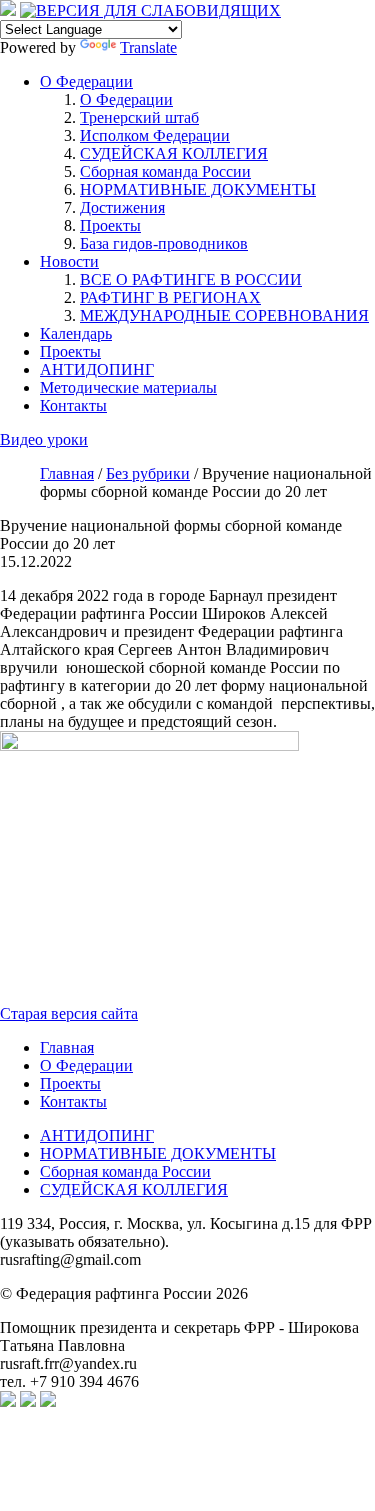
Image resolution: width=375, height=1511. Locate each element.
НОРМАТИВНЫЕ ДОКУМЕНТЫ (198, 189)
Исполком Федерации (155, 135)
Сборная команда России (165, 171)
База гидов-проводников (164, 243)
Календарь (76, 333)
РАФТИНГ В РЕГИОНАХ (170, 297)
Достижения (122, 207)
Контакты (73, 405)
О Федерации (86, 81)
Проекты (110, 225)
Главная (67, 1047)
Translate (148, 47)
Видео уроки (44, 439)
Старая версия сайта (69, 1013)
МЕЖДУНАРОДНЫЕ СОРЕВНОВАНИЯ (224, 315)
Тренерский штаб (139, 117)
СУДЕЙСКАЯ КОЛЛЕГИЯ (174, 153)
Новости (69, 261)
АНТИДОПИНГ (97, 369)
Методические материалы (128, 387)
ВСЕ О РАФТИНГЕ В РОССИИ (191, 279)
